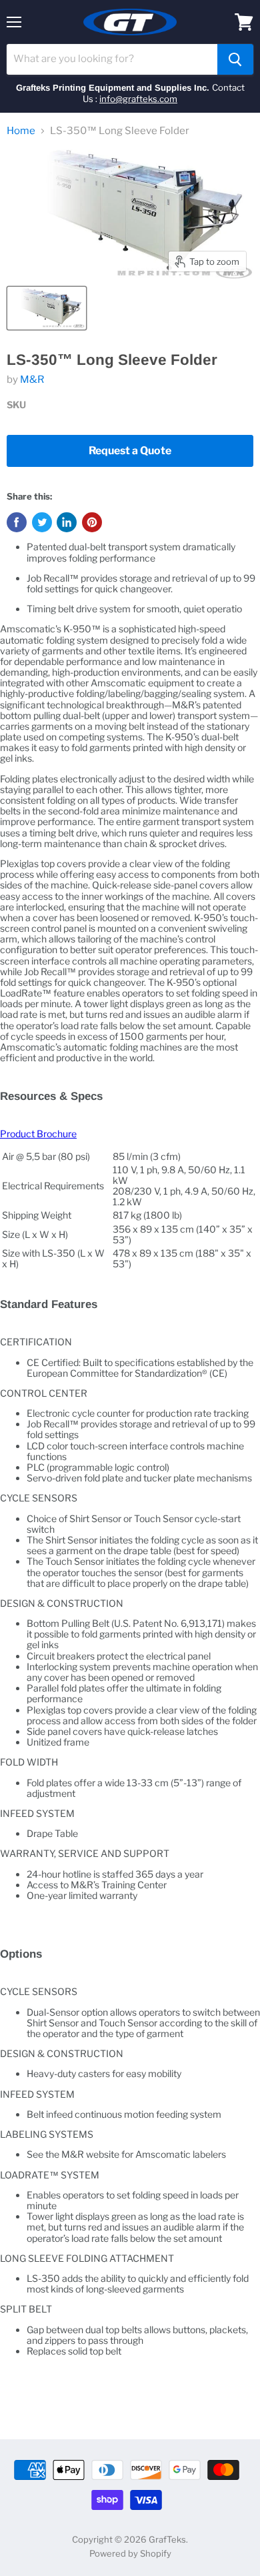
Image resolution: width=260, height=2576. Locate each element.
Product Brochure (38, 1134)
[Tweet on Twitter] (42, 522)
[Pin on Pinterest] (92, 522)
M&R (32, 380)
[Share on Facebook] (17, 522)
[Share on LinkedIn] (67, 522)
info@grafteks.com (138, 99)
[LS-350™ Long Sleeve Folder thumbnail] (47, 308)
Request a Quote (130, 451)
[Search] (235, 59)
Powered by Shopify (130, 2553)
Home (21, 131)
